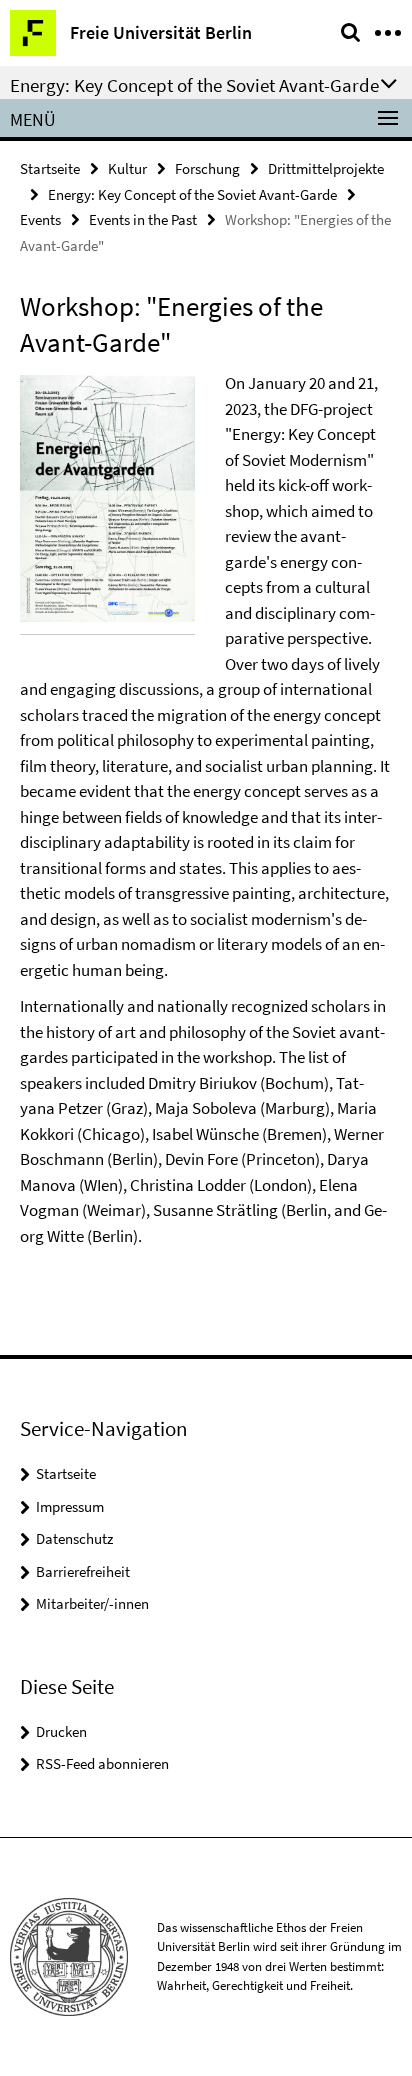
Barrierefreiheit (83, 1571)
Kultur (127, 168)
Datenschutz (74, 1538)
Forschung (207, 168)
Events (40, 219)
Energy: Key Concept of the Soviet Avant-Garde (192, 194)
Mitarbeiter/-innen (92, 1603)
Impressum (70, 1506)
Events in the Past (143, 219)
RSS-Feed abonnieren (102, 1763)
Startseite (50, 168)
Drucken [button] (61, 1731)
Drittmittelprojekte (326, 168)
